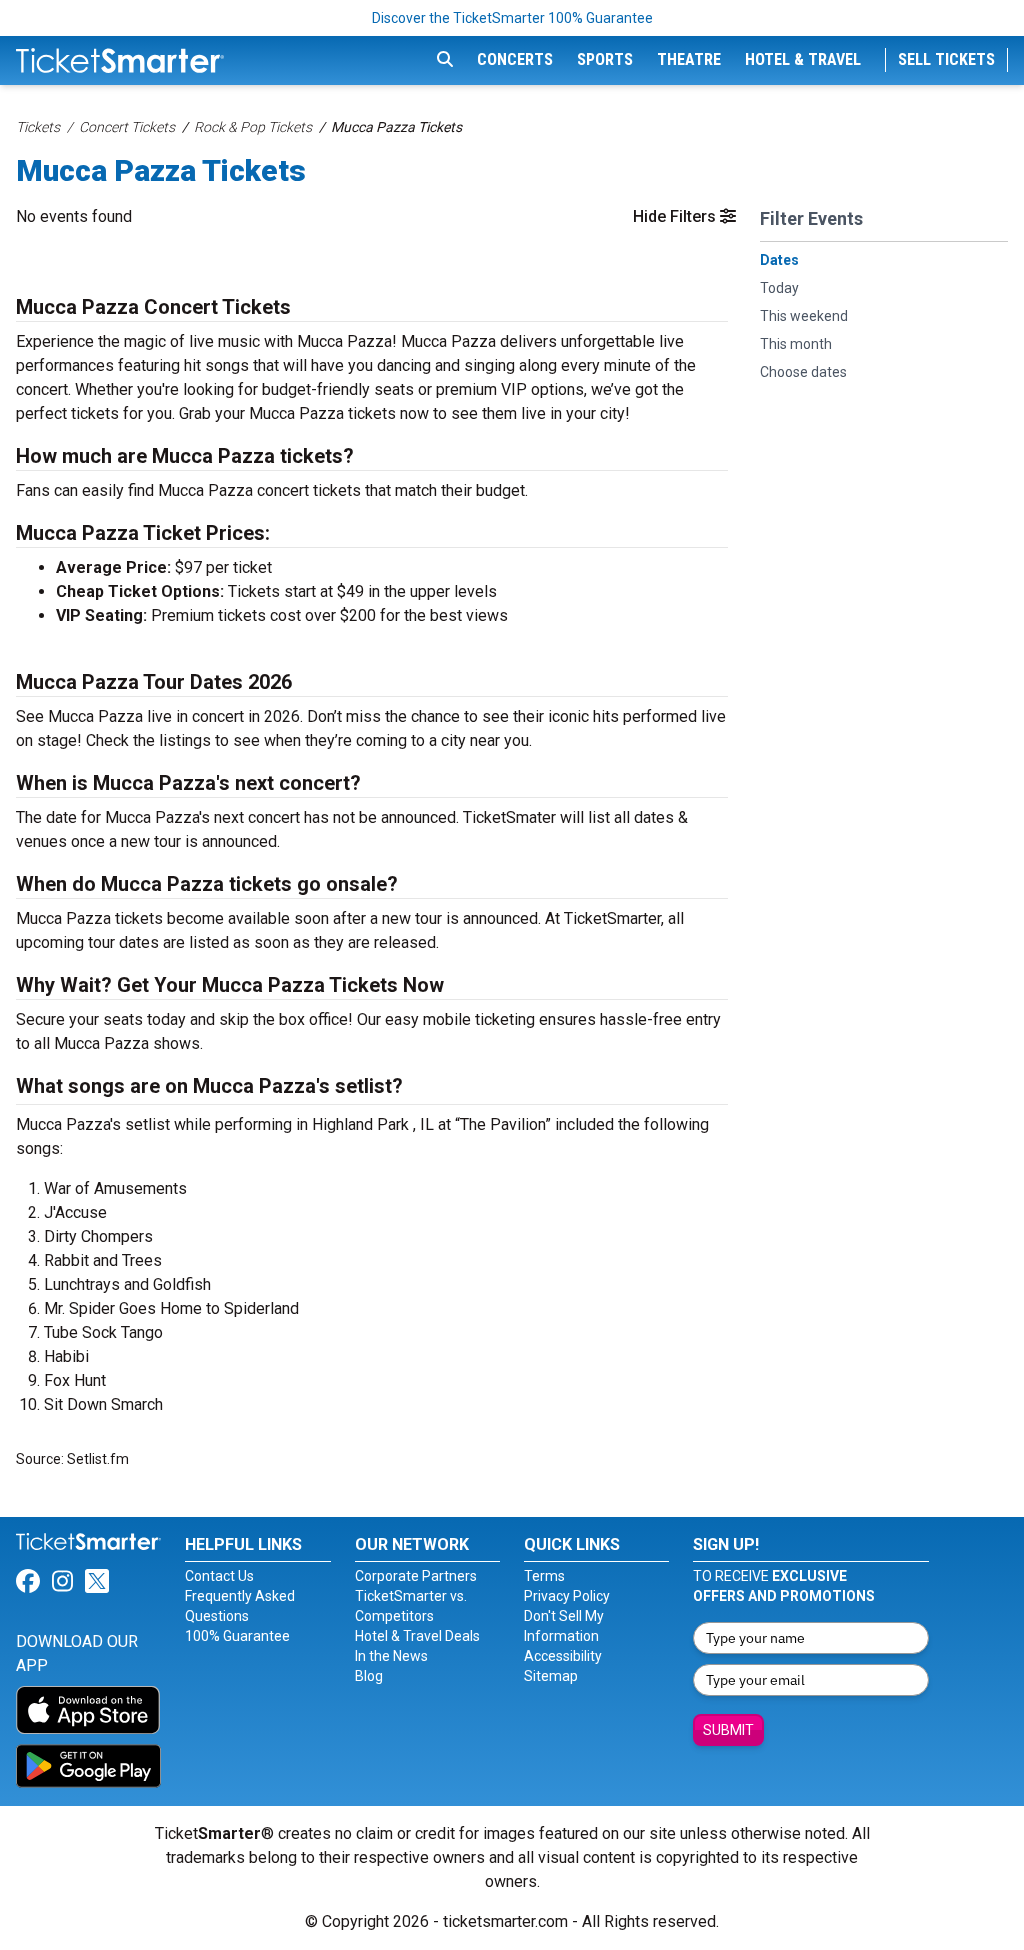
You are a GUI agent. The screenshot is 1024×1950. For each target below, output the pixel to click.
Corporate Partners (416, 1576)
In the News (391, 1656)
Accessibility (563, 1656)
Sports (605, 59)
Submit (728, 1730)
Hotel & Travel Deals (417, 1636)
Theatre (689, 59)
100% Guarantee (237, 1636)
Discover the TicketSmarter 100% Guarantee (512, 18)
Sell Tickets (946, 59)
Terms (544, 1576)
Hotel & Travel (803, 59)
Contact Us (219, 1576)
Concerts (515, 59)
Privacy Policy (567, 1596)
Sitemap (551, 1676)
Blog (369, 1676)
